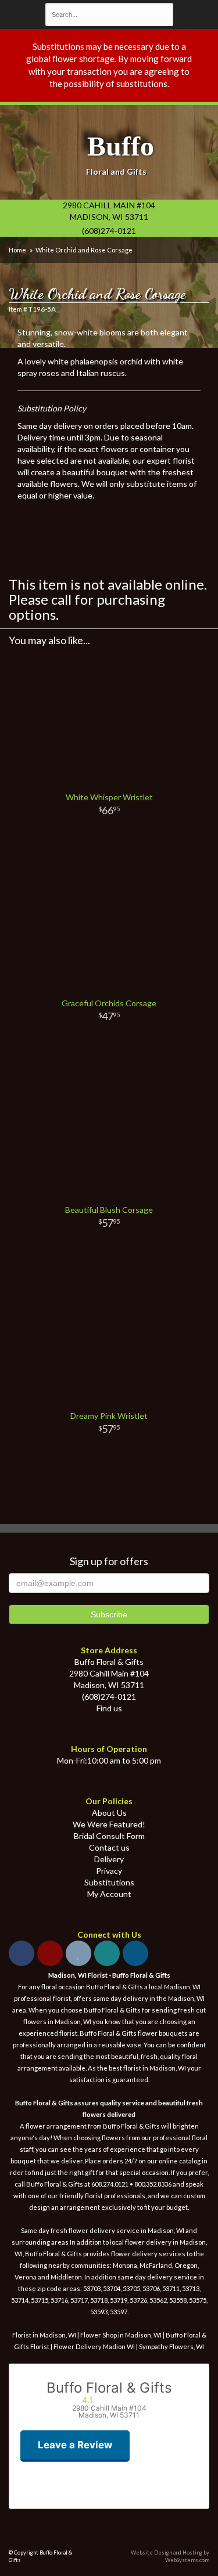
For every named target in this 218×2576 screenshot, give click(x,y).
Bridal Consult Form (109, 1836)
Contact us (109, 1847)
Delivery (109, 1859)
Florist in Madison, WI (44, 2335)
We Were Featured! (109, 1824)
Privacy (109, 1871)
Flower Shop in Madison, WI (121, 2335)
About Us (109, 1813)
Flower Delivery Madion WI (95, 2346)
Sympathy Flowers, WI (171, 2346)
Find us (109, 1708)
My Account (109, 1894)
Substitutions (109, 1882)
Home (17, 250)
